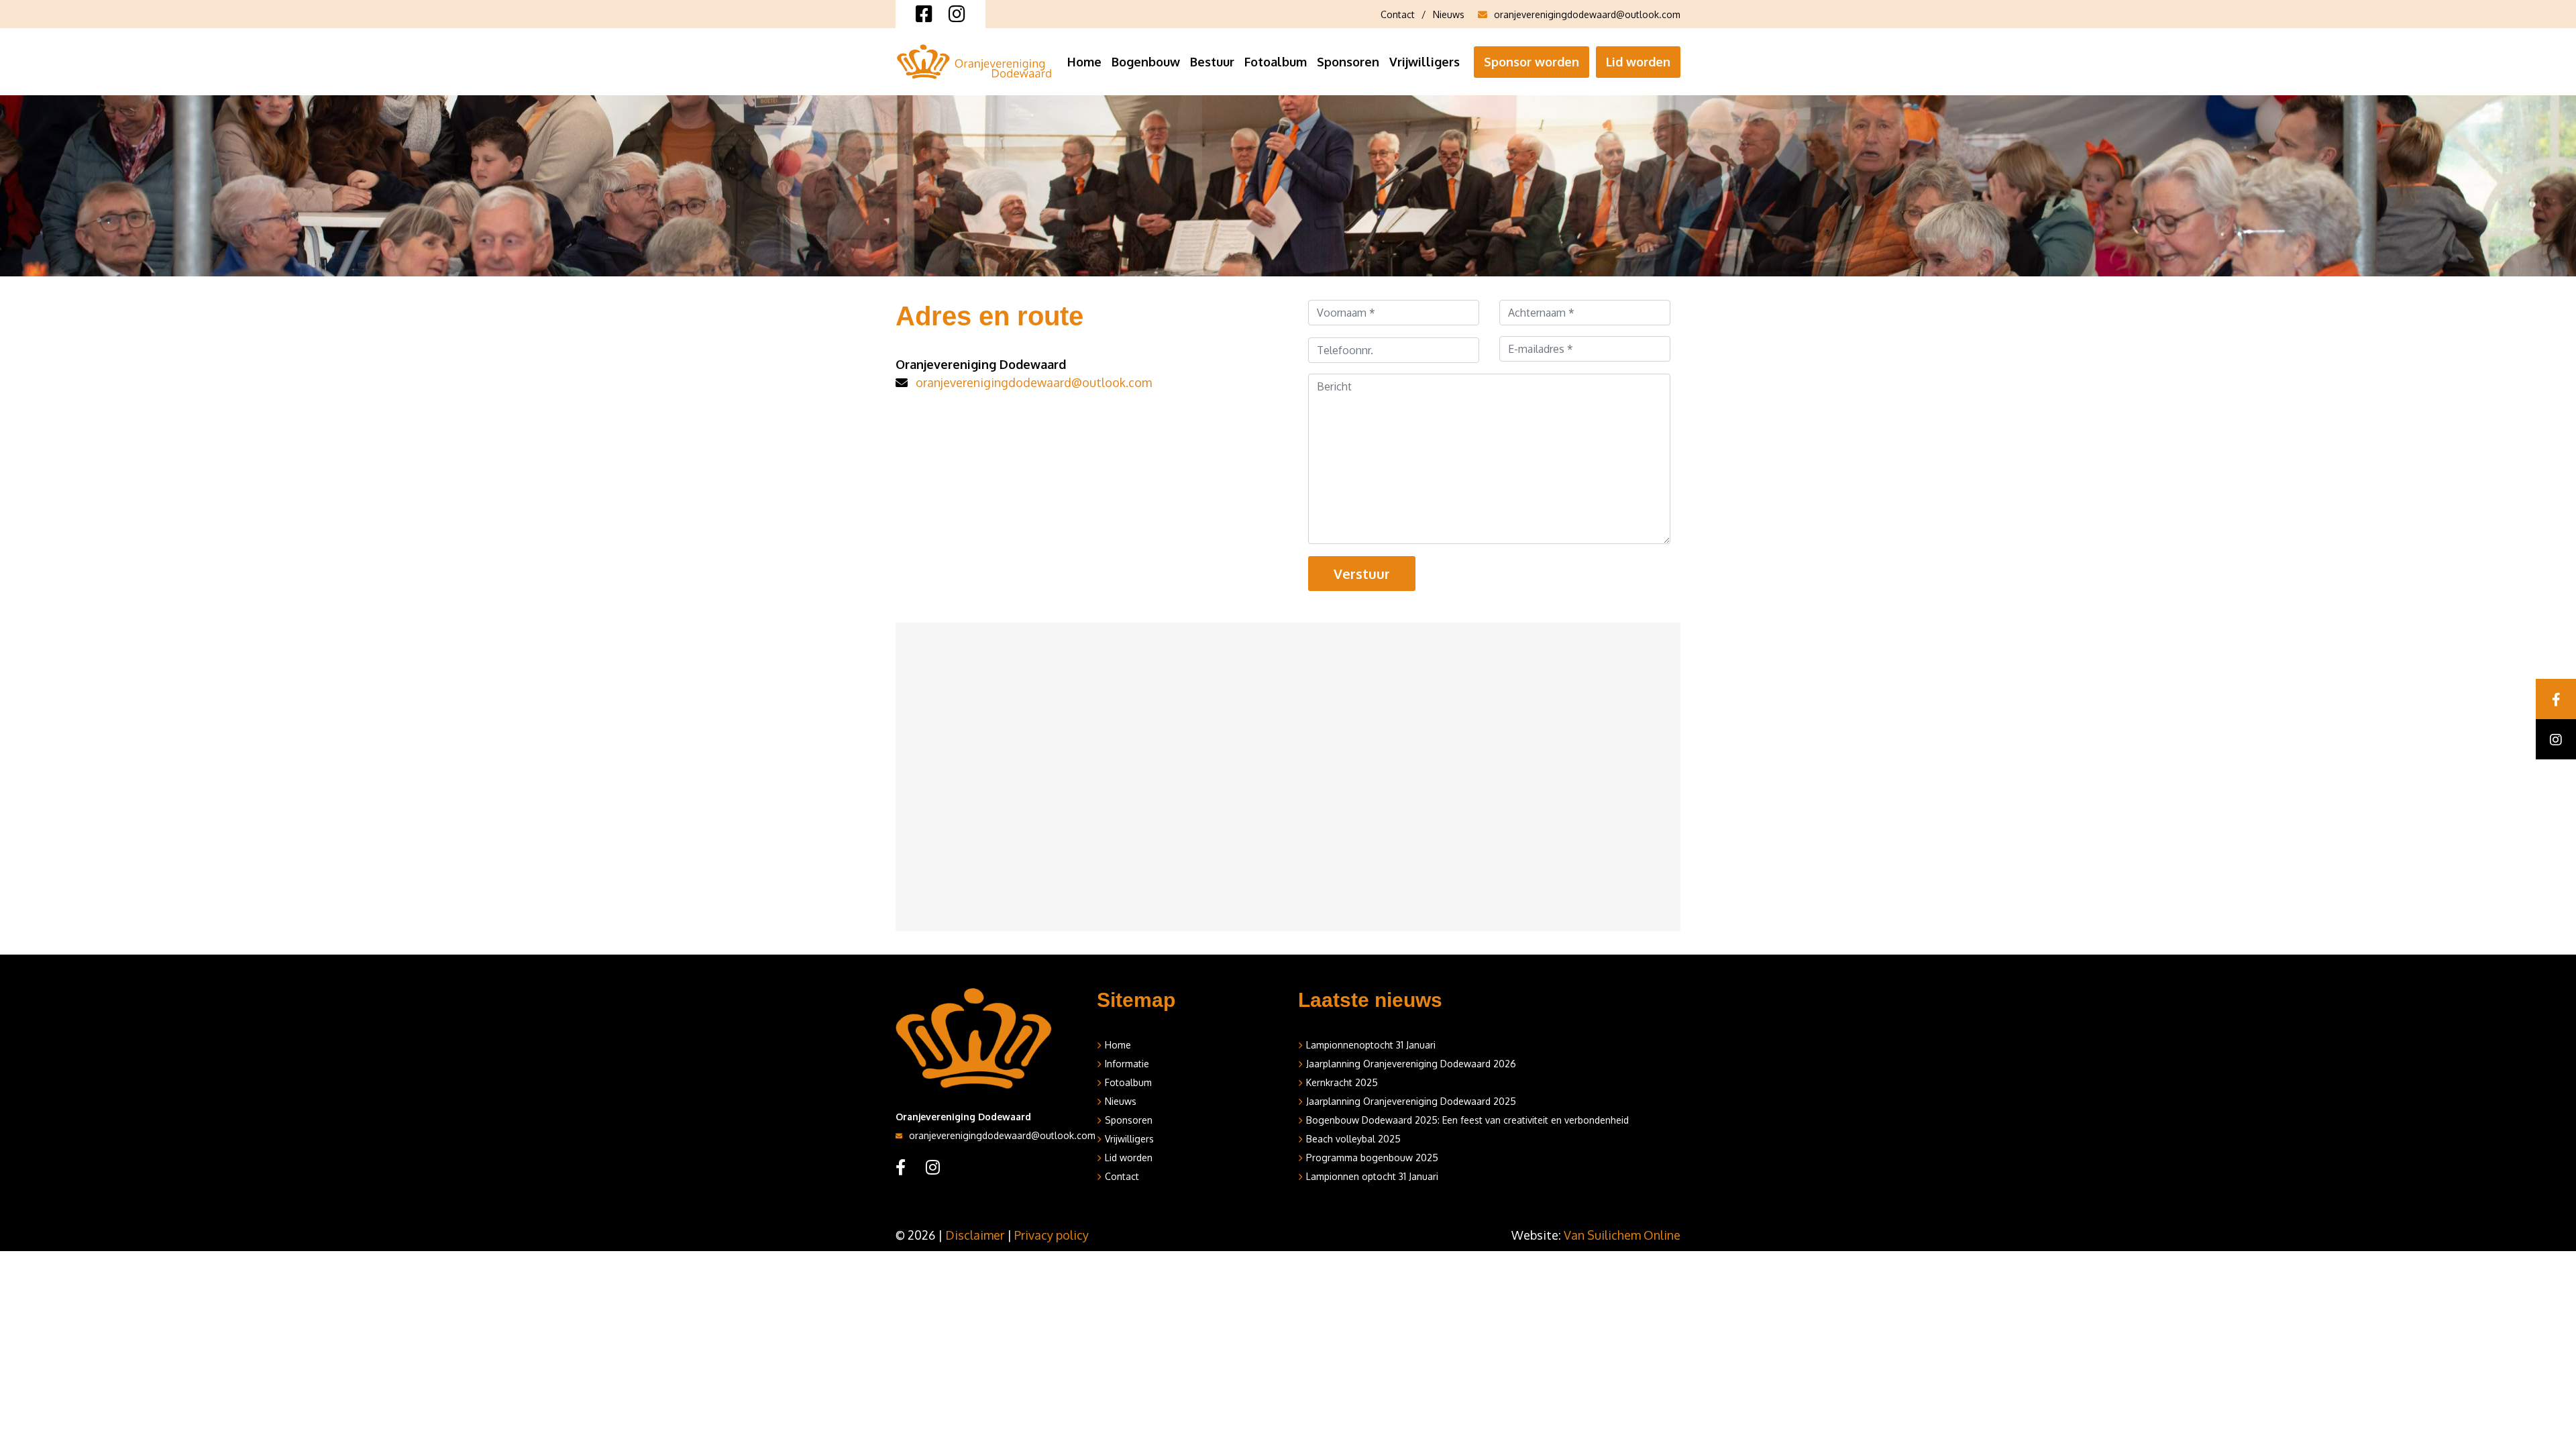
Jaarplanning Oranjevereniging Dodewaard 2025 (1411, 1101)
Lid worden (1638, 62)
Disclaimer (975, 1235)
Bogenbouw (1146, 62)
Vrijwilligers (1425, 62)
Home (1084, 62)
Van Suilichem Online (1622, 1235)
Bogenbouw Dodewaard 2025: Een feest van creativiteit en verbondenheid (1467, 1120)
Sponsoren (1348, 62)
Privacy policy (1052, 1235)
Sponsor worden (1532, 62)
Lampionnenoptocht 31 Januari (1371, 1045)
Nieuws (1449, 14)
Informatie (1127, 1064)
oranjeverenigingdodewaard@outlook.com (1587, 14)
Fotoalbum (1276, 62)
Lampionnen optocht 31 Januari (1372, 1176)
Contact (1398, 14)
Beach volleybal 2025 (1353, 1139)
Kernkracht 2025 (1342, 1082)
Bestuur (1212, 62)
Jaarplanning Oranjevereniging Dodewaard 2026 (1411, 1064)
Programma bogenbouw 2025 (1372, 1158)
